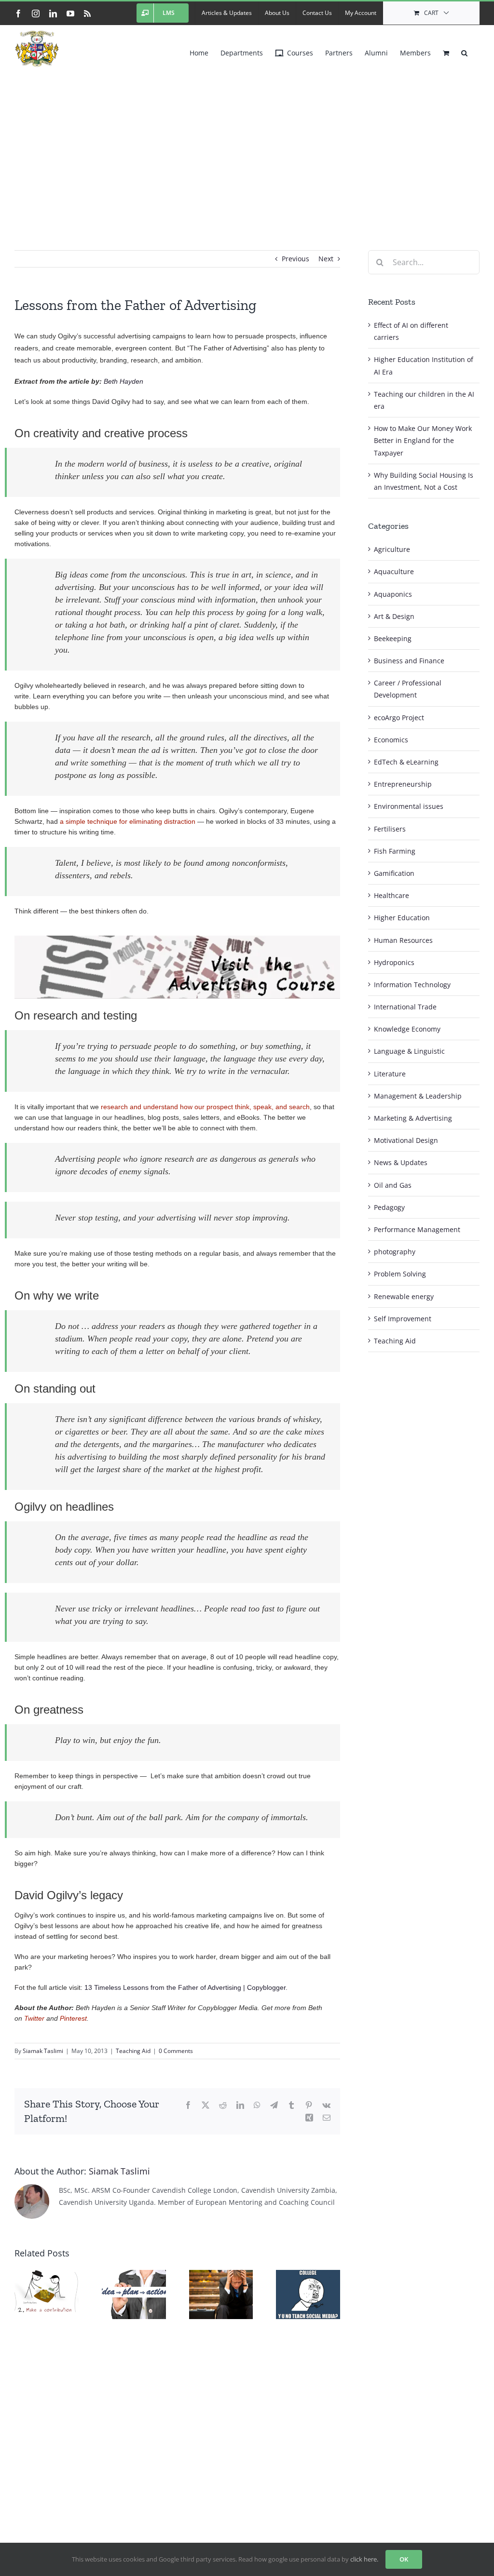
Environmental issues (409, 806)
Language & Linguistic (409, 1051)
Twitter (34, 2018)
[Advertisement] (247, 144)
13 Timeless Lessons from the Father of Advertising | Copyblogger (185, 1987)
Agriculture (392, 549)
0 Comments (176, 2051)
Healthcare (391, 895)
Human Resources (403, 940)
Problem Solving (400, 1274)
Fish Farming (395, 851)
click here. (364, 2559)
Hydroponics (394, 962)
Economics (391, 740)
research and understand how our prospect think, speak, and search (205, 1107)
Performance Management (417, 1229)
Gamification (394, 873)
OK (404, 2559)
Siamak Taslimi (43, 2051)
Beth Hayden (123, 381)
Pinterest (73, 2018)
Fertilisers (390, 829)
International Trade (405, 1007)
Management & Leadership (418, 1096)
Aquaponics (393, 594)
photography (395, 1252)
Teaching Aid (133, 2051)
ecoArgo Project (399, 718)
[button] (464, 51)
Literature (390, 1074)
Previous (295, 259)
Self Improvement (403, 1319)
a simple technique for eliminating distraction (128, 821)
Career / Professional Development (408, 689)
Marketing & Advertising (413, 1118)
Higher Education (402, 918)
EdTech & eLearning (406, 762)
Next (326, 259)
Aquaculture (394, 571)
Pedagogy (389, 1207)
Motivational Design (406, 1140)
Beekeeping (393, 638)
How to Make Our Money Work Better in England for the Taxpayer (423, 440)
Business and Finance (409, 661)
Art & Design (394, 616)
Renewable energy (404, 1296)
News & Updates (401, 1162)
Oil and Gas (393, 1185)
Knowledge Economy (407, 1029)
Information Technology (412, 985)
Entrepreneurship (403, 784)
